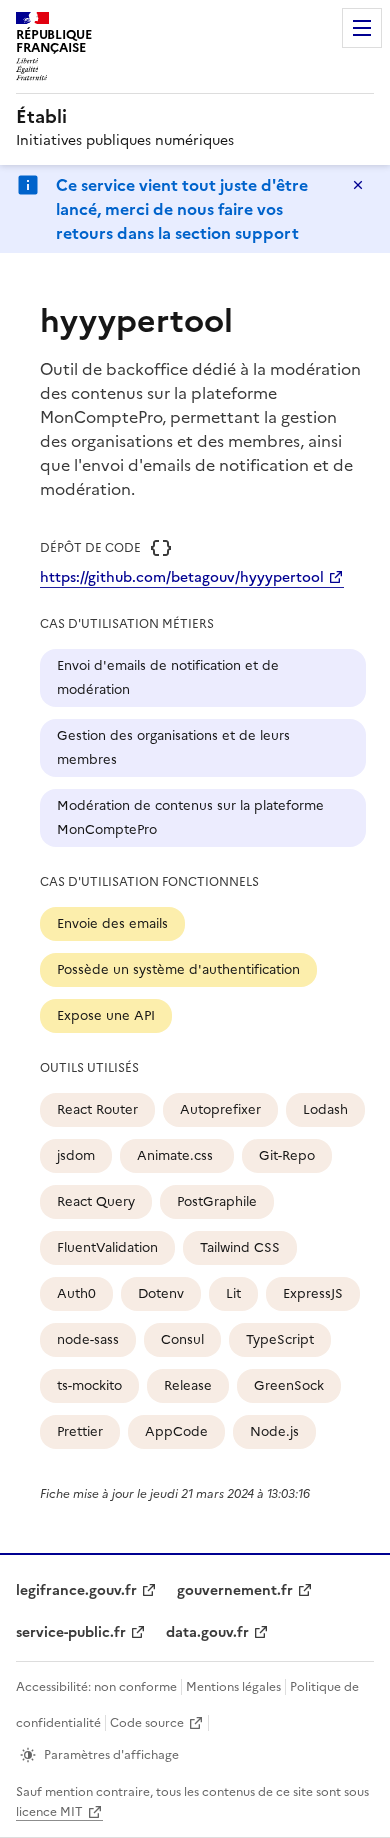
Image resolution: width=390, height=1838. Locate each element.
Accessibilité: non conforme (96, 1687)
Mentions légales (233, 1687)
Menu (362, 28)
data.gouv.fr (207, 1632)
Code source (147, 1723)
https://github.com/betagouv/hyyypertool (182, 577)
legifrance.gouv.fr (76, 1590)
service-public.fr (71, 1632)
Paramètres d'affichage (111, 1755)
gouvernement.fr (235, 1590)
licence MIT (49, 1812)
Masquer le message (358, 185)
